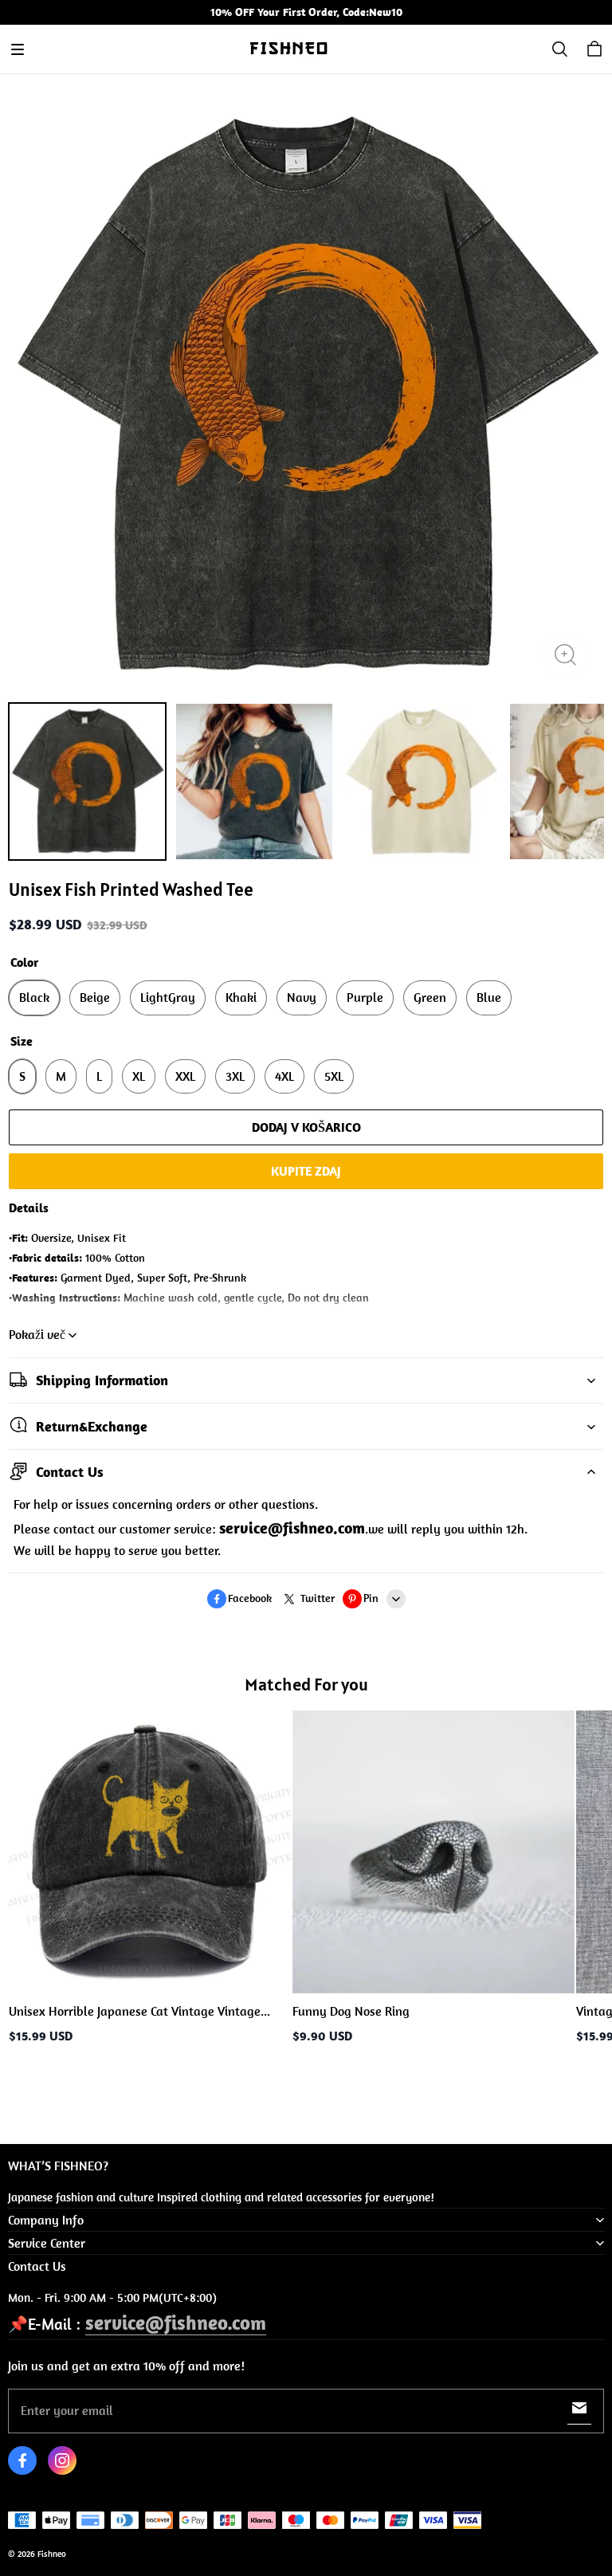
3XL (235, 1076)
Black (34, 997)
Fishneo (52, 2554)
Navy (302, 997)
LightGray (168, 997)
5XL (334, 1076)
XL (139, 1076)
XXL (185, 1076)
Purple (365, 997)
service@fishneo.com (176, 2322)
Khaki (241, 997)
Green (430, 997)
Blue (489, 997)
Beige (95, 997)
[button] (18, 49)
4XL (284, 1076)
